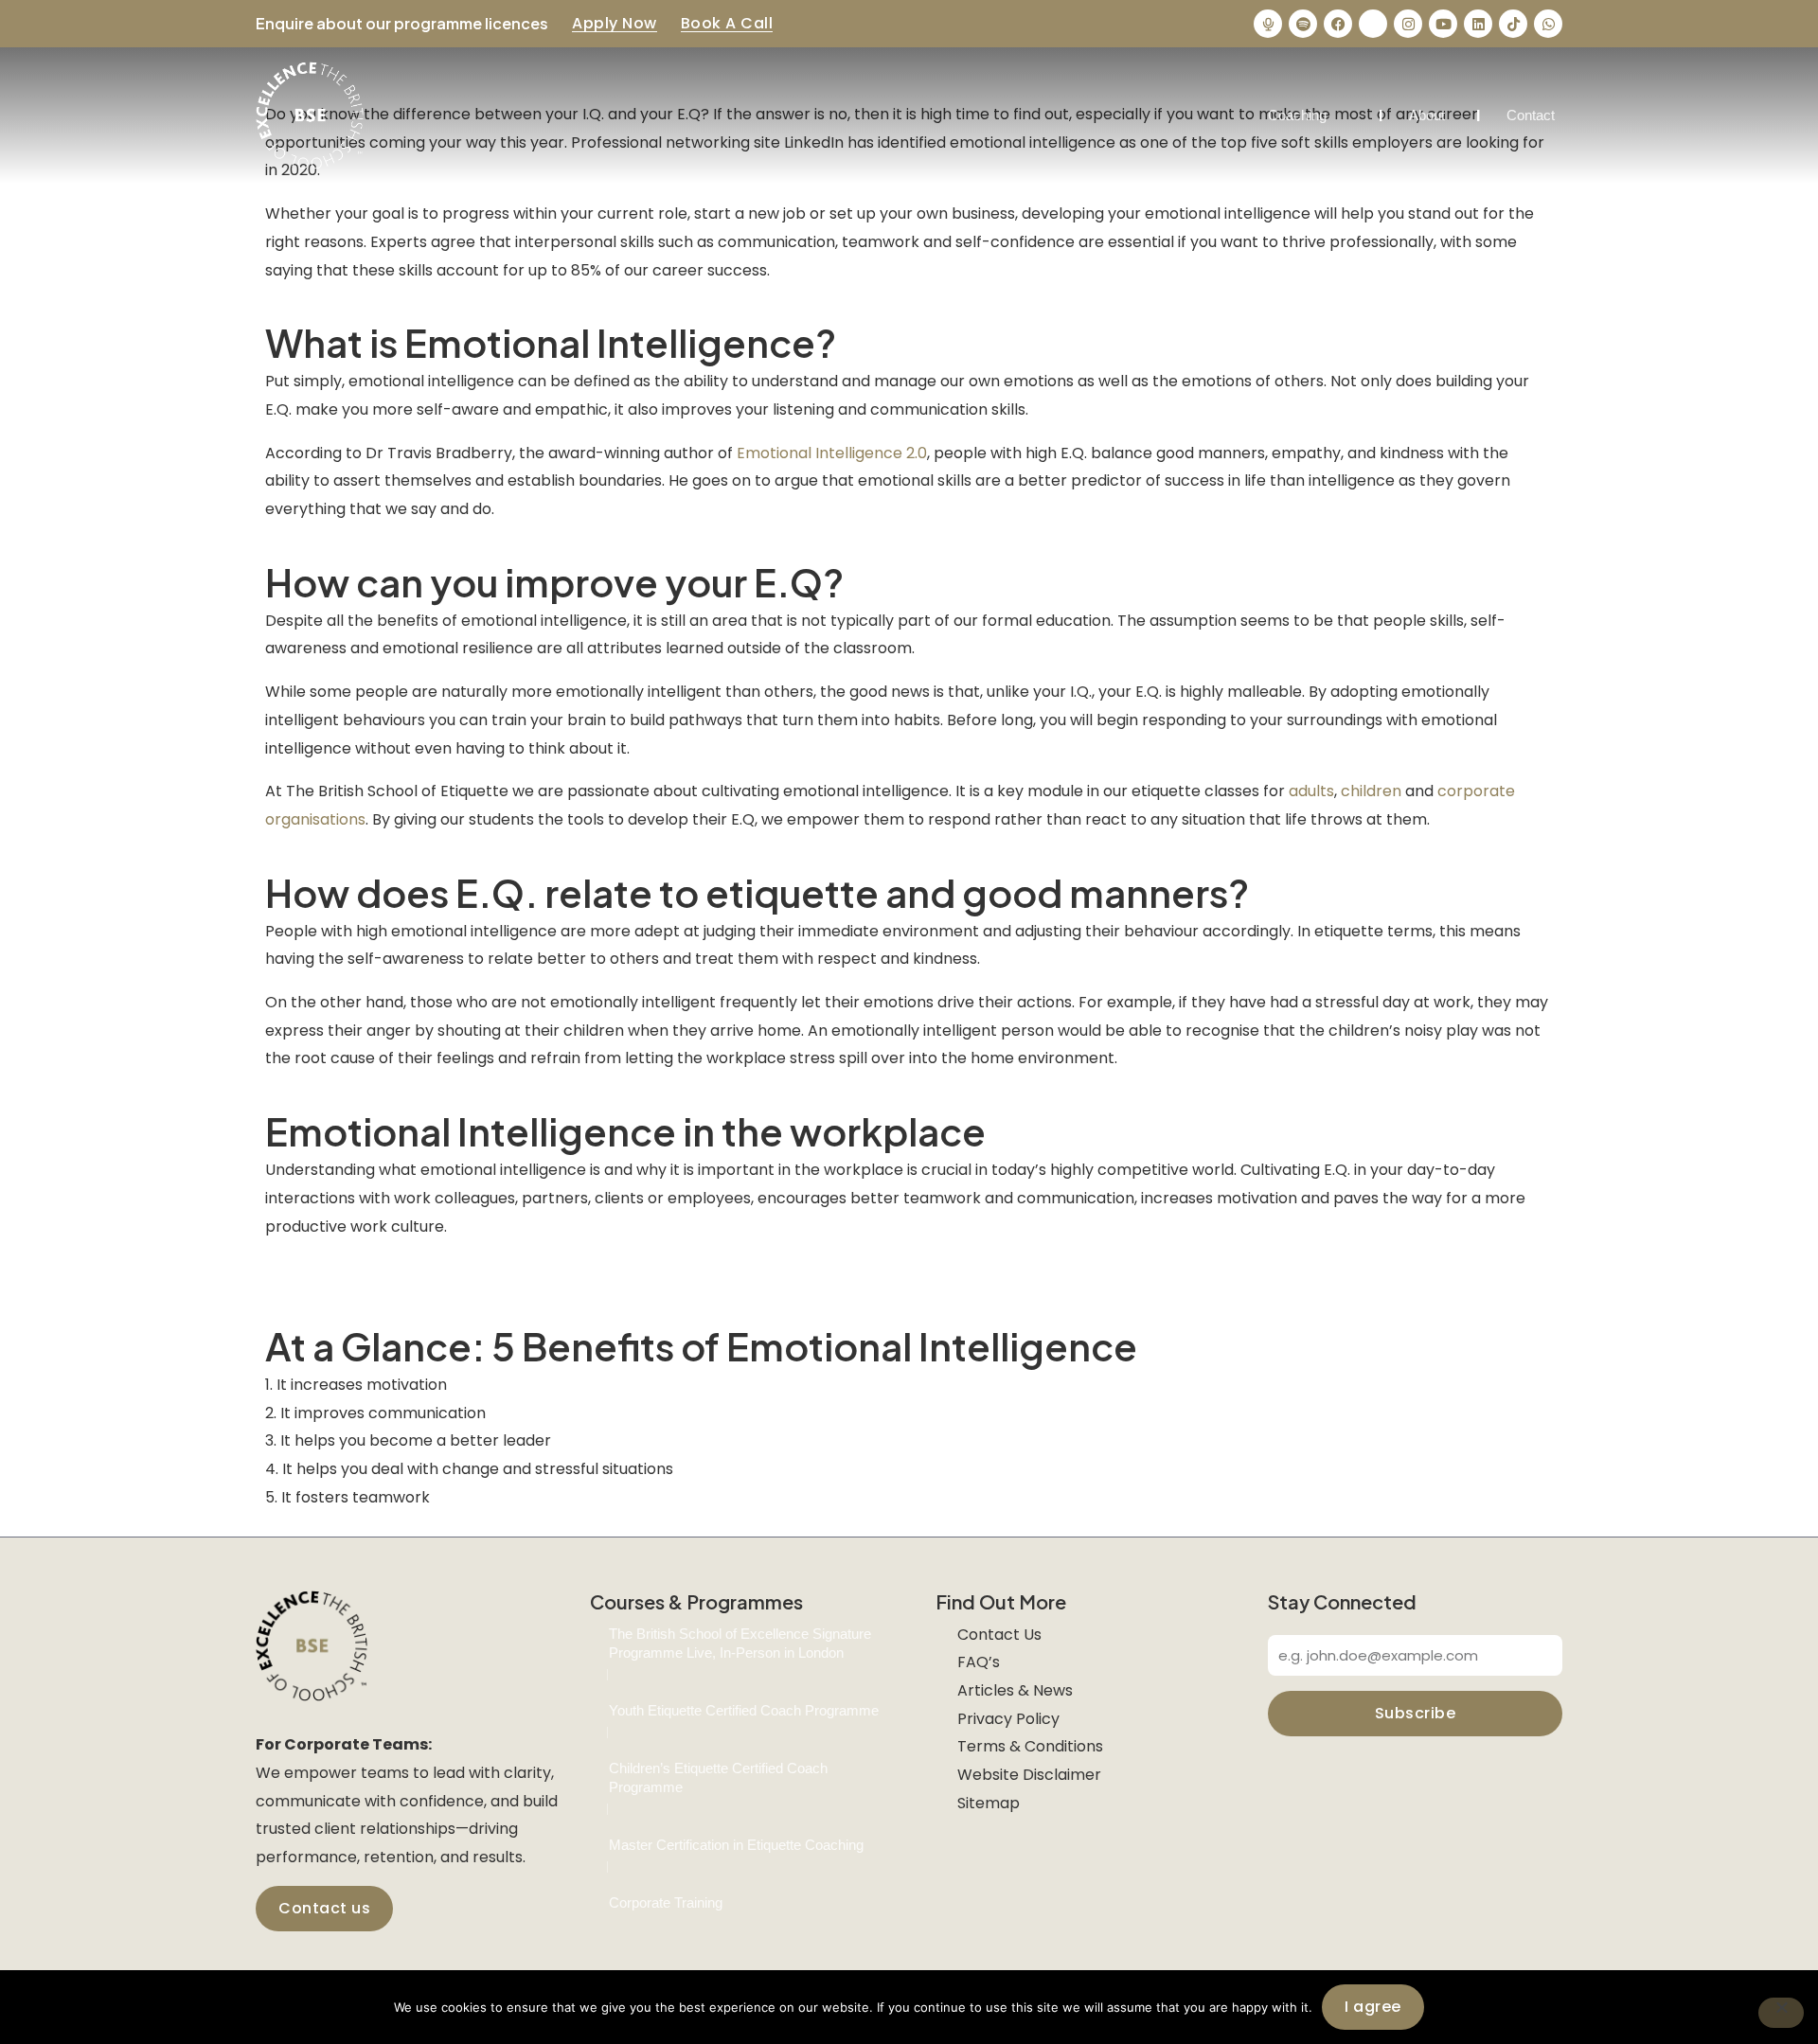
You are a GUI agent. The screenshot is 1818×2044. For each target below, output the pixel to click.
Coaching (1297, 115)
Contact (1531, 115)
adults (1311, 791)
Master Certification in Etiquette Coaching (736, 1845)
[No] (1781, 2013)
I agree (1373, 2007)
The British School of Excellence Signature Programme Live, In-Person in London (740, 1643)
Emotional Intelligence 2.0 (832, 453)
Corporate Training (666, 1902)
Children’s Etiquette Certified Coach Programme (718, 1777)
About (1427, 115)
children (1371, 791)
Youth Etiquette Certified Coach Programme (744, 1710)
